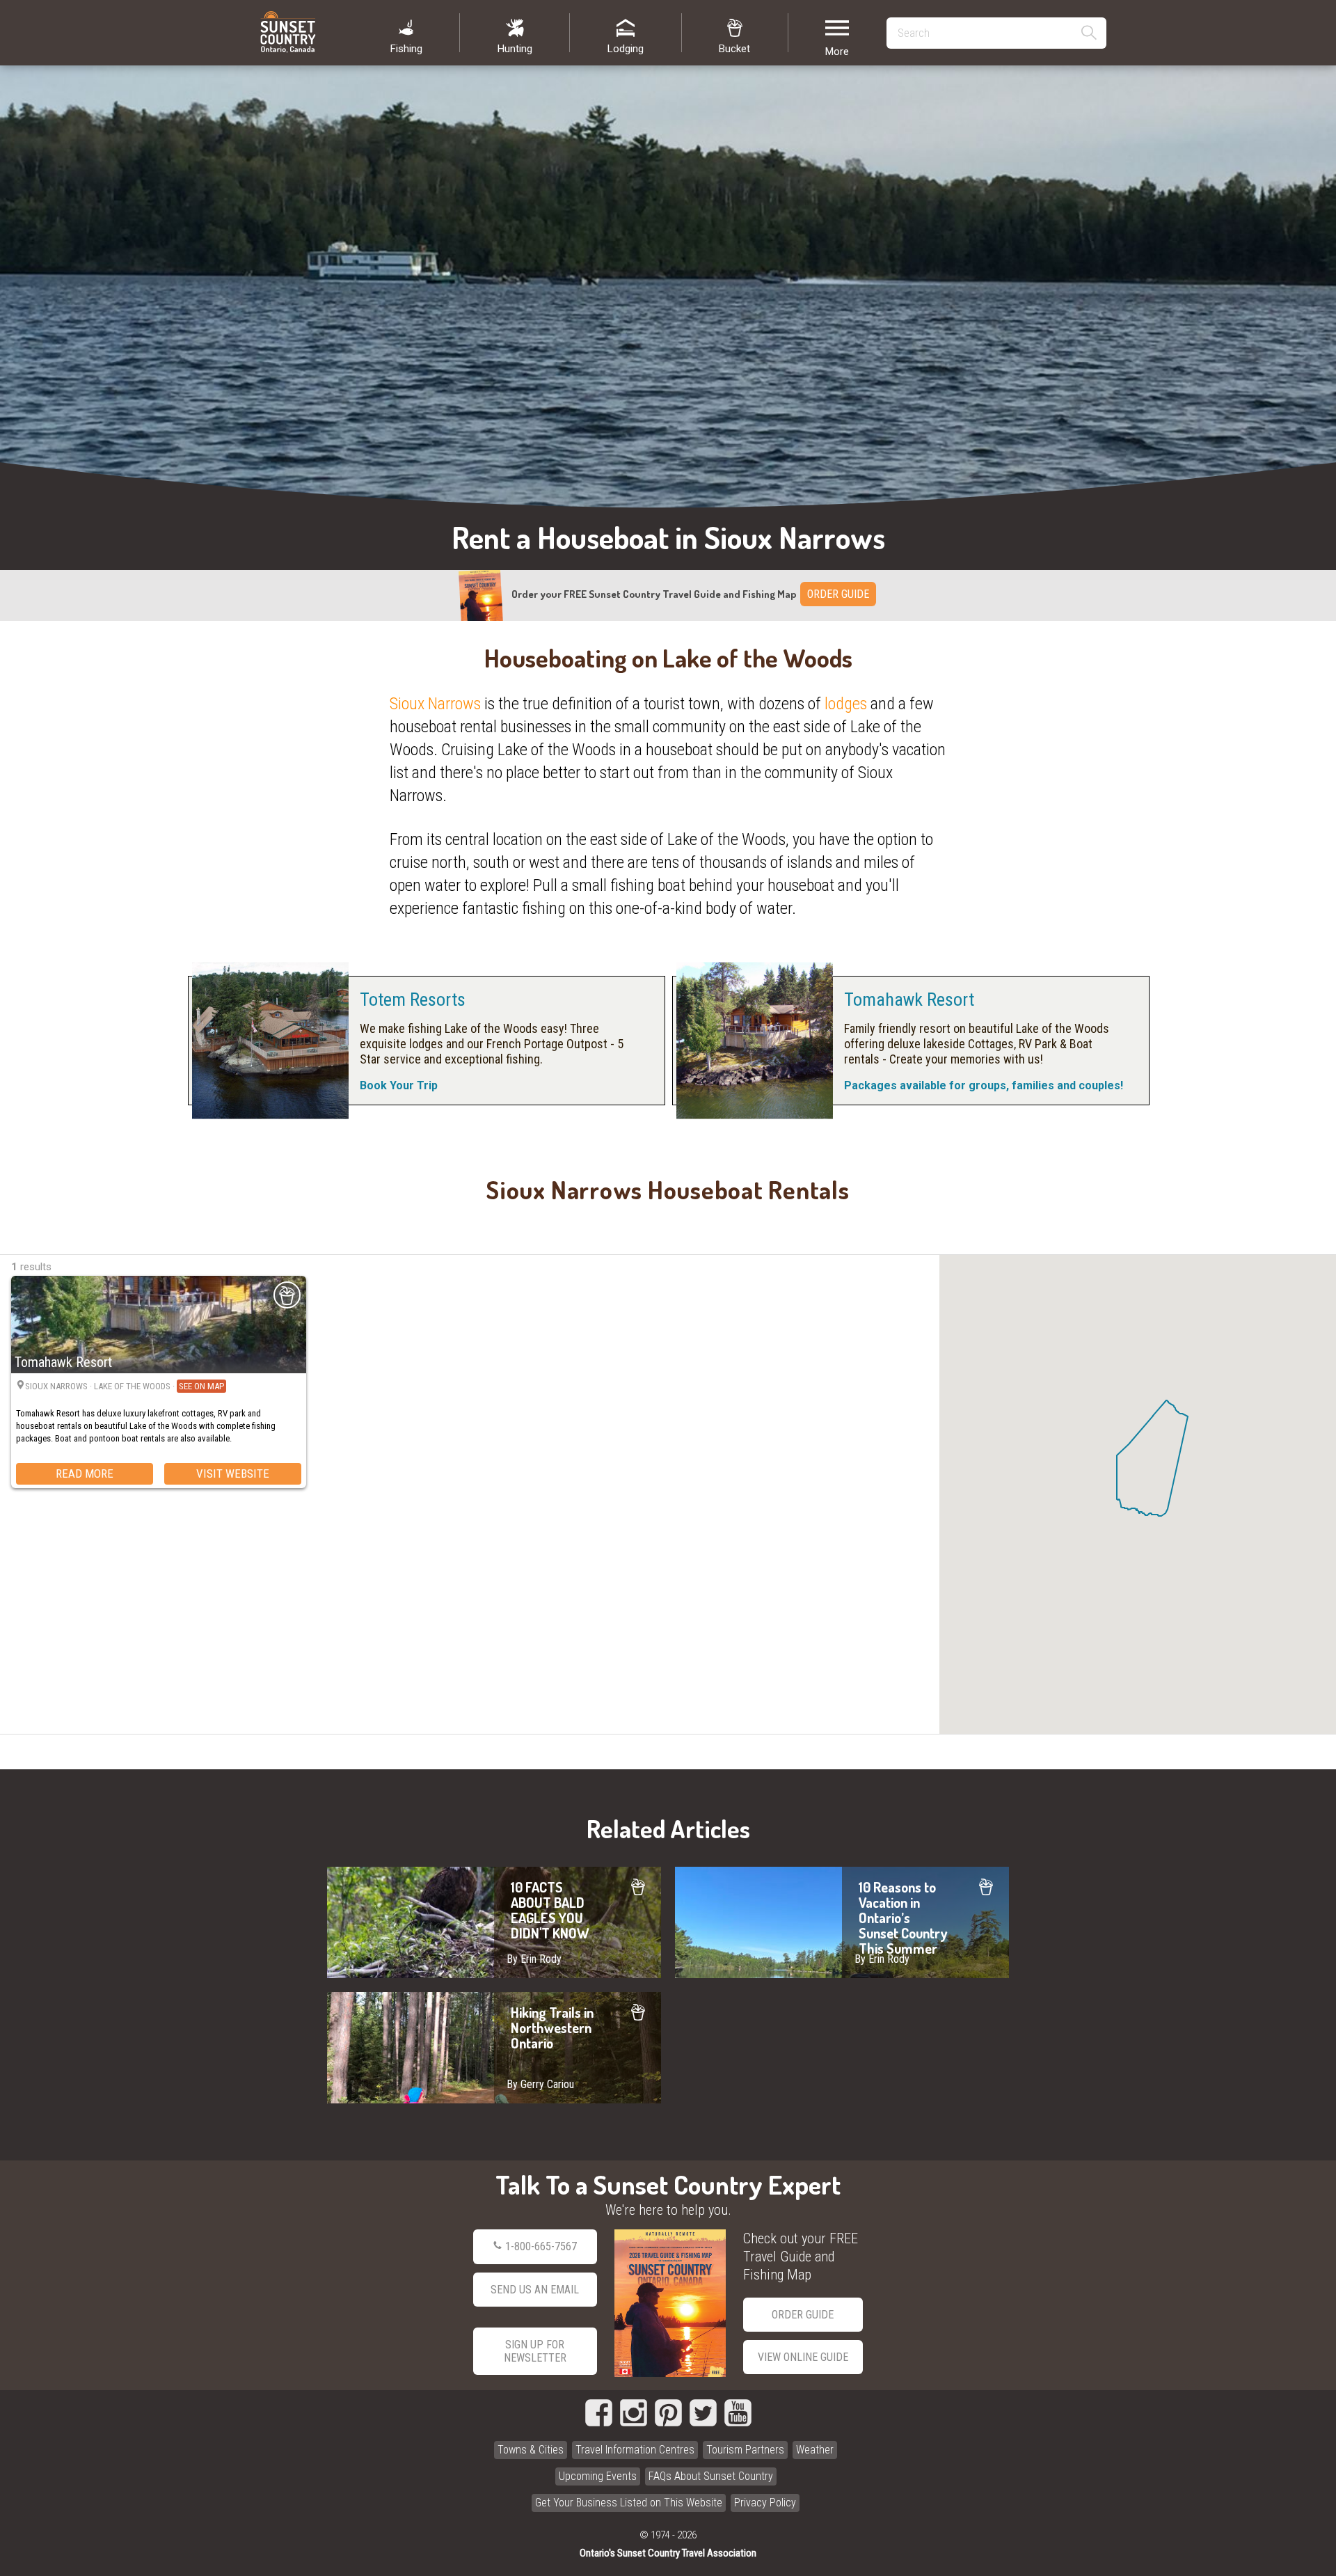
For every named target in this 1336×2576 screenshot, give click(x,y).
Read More (85, 1473)
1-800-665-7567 (541, 2246)
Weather (815, 2450)
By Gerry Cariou (540, 2084)
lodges (846, 704)
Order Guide (803, 2315)
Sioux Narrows (435, 704)
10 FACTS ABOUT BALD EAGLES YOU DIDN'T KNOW (494, 1922)
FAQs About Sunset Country (711, 2476)
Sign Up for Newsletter (535, 2351)
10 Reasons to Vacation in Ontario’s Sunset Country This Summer (842, 1922)
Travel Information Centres (635, 2450)
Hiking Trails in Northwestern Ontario (494, 2048)
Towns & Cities (531, 2450)
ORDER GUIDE (838, 594)
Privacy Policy (765, 2503)
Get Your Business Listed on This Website (629, 2503)
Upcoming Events (598, 2476)
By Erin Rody (534, 1959)
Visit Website (233, 1473)
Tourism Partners (745, 2450)
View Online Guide (803, 2357)
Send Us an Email (535, 2290)
